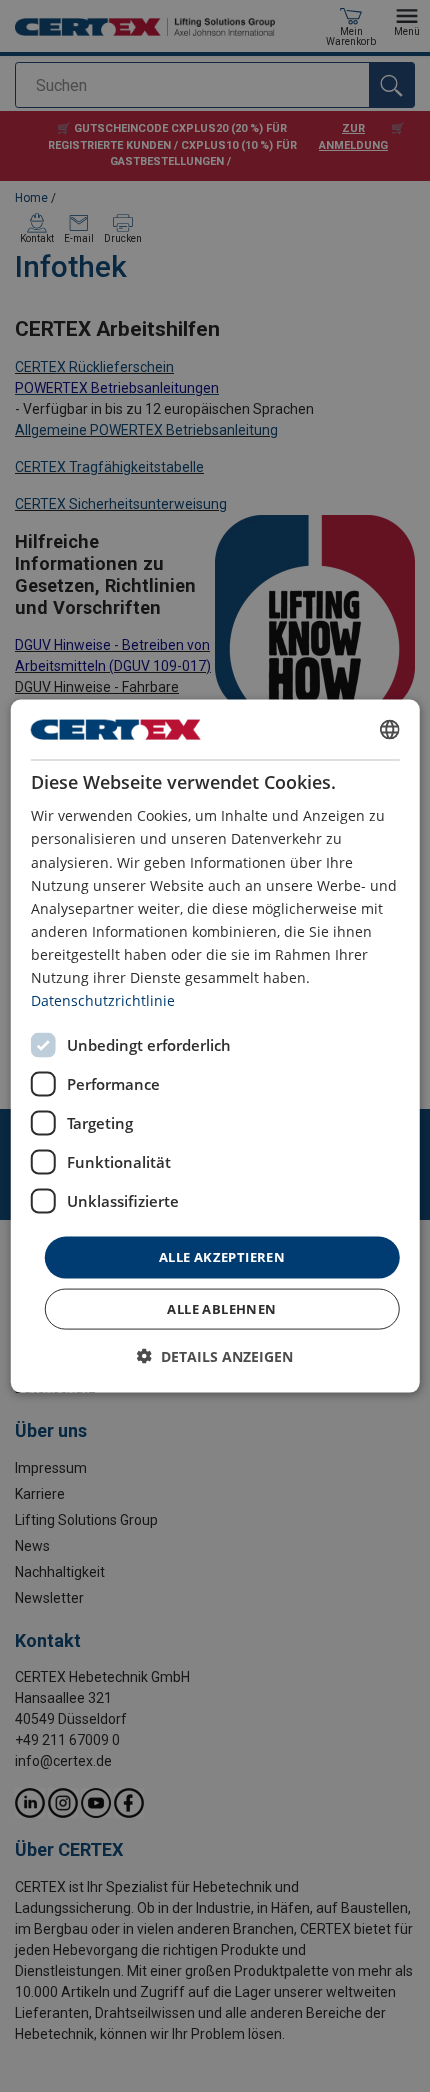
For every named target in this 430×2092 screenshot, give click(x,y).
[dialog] (215, 1046)
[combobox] (389, 730)
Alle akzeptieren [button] (222, 1257)
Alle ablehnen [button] (221, 1308)
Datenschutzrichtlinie (103, 1000)
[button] (215, 1355)
